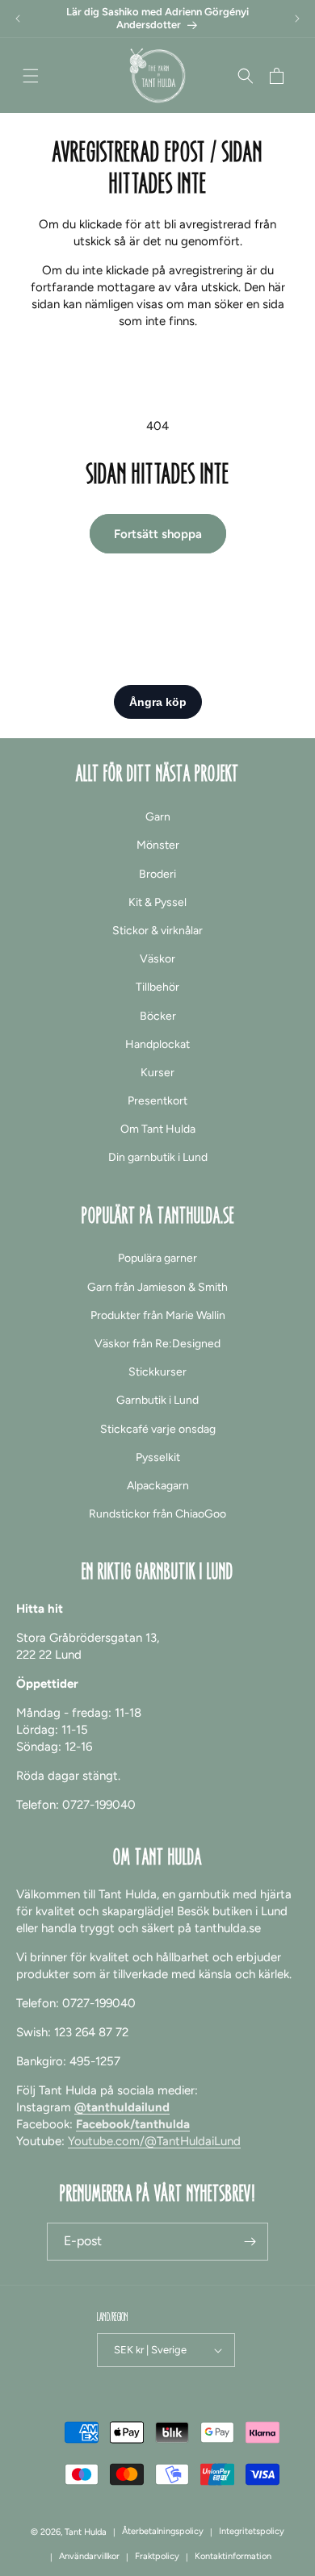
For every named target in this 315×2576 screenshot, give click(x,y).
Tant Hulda (86, 2532)
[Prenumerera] (250, 2242)
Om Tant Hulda (158, 1129)
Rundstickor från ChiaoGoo (157, 1514)
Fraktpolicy (157, 2556)
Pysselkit (158, 1457)
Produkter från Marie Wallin (158, 1315)
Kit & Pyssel (157, 902)
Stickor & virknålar (157, 931)
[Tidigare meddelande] (18, 19)
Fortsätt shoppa (158, 534)
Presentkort (157, 1101)
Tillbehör (157, 987)
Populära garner (157, 1258)
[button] (31, 76)
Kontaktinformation (233, 2556)
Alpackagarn (158, 1486)
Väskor (157, 959)
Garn (158, 817)
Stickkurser (157, 1372)
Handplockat (157, 1044)
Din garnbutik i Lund (158, 1157)
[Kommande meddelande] (297, 19)
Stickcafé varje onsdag (158, 1429)
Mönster (158, 845)
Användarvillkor (89, 2556)
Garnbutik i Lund (157, 1400)
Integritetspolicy (252, 2531)
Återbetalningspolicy (163, 2531)
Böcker (158, 1016)
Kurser (157, 1073)
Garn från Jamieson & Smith (157, 1287)
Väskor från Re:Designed (157, 1344)
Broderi (157, 874)
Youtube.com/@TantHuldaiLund (154, 2141)
